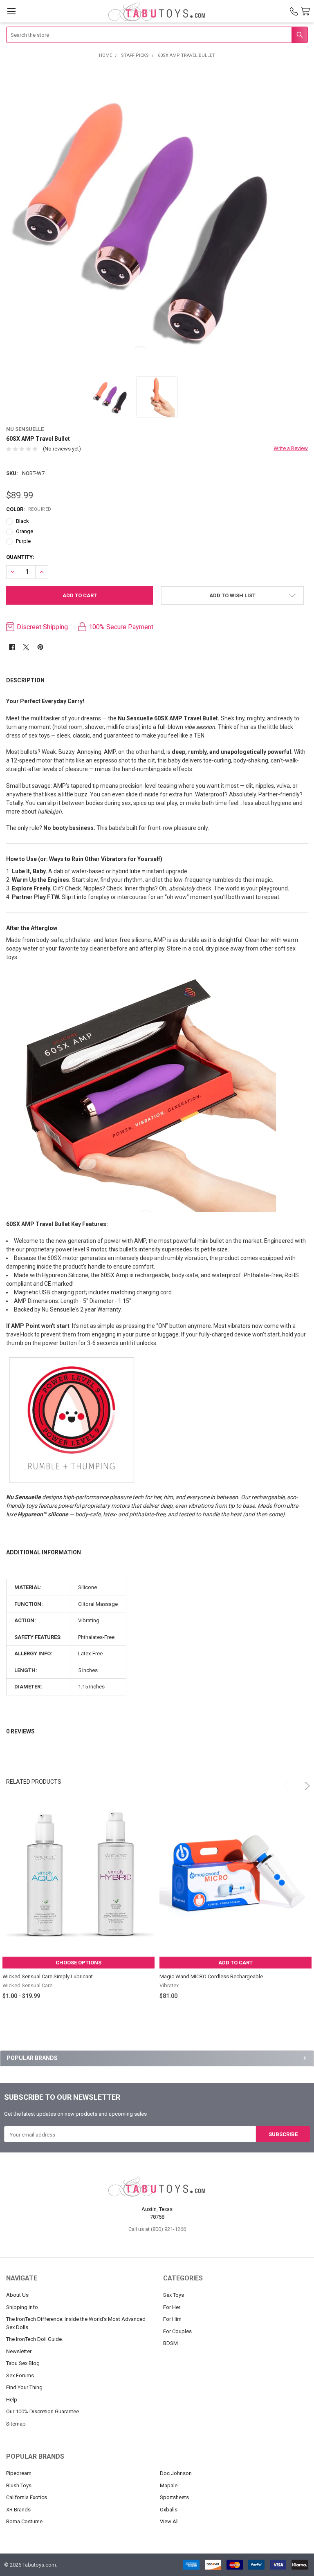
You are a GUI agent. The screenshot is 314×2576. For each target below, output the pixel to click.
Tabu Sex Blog (23, 2363)
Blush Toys (19, 2485)
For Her (172, 2307)
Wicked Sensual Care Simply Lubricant (48, 1976)
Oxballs (169, 2510)
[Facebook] (12, 647)
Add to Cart (235, 1963)
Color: (29, 509)
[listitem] (157, 217)
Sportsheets (174, 2497)
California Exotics (27, 2497)
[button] (232, 595)
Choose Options (78, 1963)
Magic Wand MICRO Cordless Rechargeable (211, 1976)
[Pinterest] (40, 647)
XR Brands (18, 2510)
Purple (23, 541)
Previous (283, 1782)
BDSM (170, 2343)
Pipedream (19, 2473)
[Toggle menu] (11, 11)
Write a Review (291, 448)
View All (169, 2521)
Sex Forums (20, 2375)
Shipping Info (22, 2307)
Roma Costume (24, 2521)
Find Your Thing (24, 2387)
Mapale (169, 2485)
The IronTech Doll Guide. (35, 2339)
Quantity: (20, 557)
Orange (25, 531)
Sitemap (16, 2424)
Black (22, 521)
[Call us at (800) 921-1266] (294, 11)
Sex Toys (174, 2295)
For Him (172, 2319)
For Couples (177, 2331)
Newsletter (19, 2351)
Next (302, 1782)
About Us (17, 2295)
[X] (26, 647)
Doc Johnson (176, 2473)
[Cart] (307, 12)
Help (12, 2400)
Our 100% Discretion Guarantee (43, 2411)
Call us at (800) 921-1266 (157, 2229)
